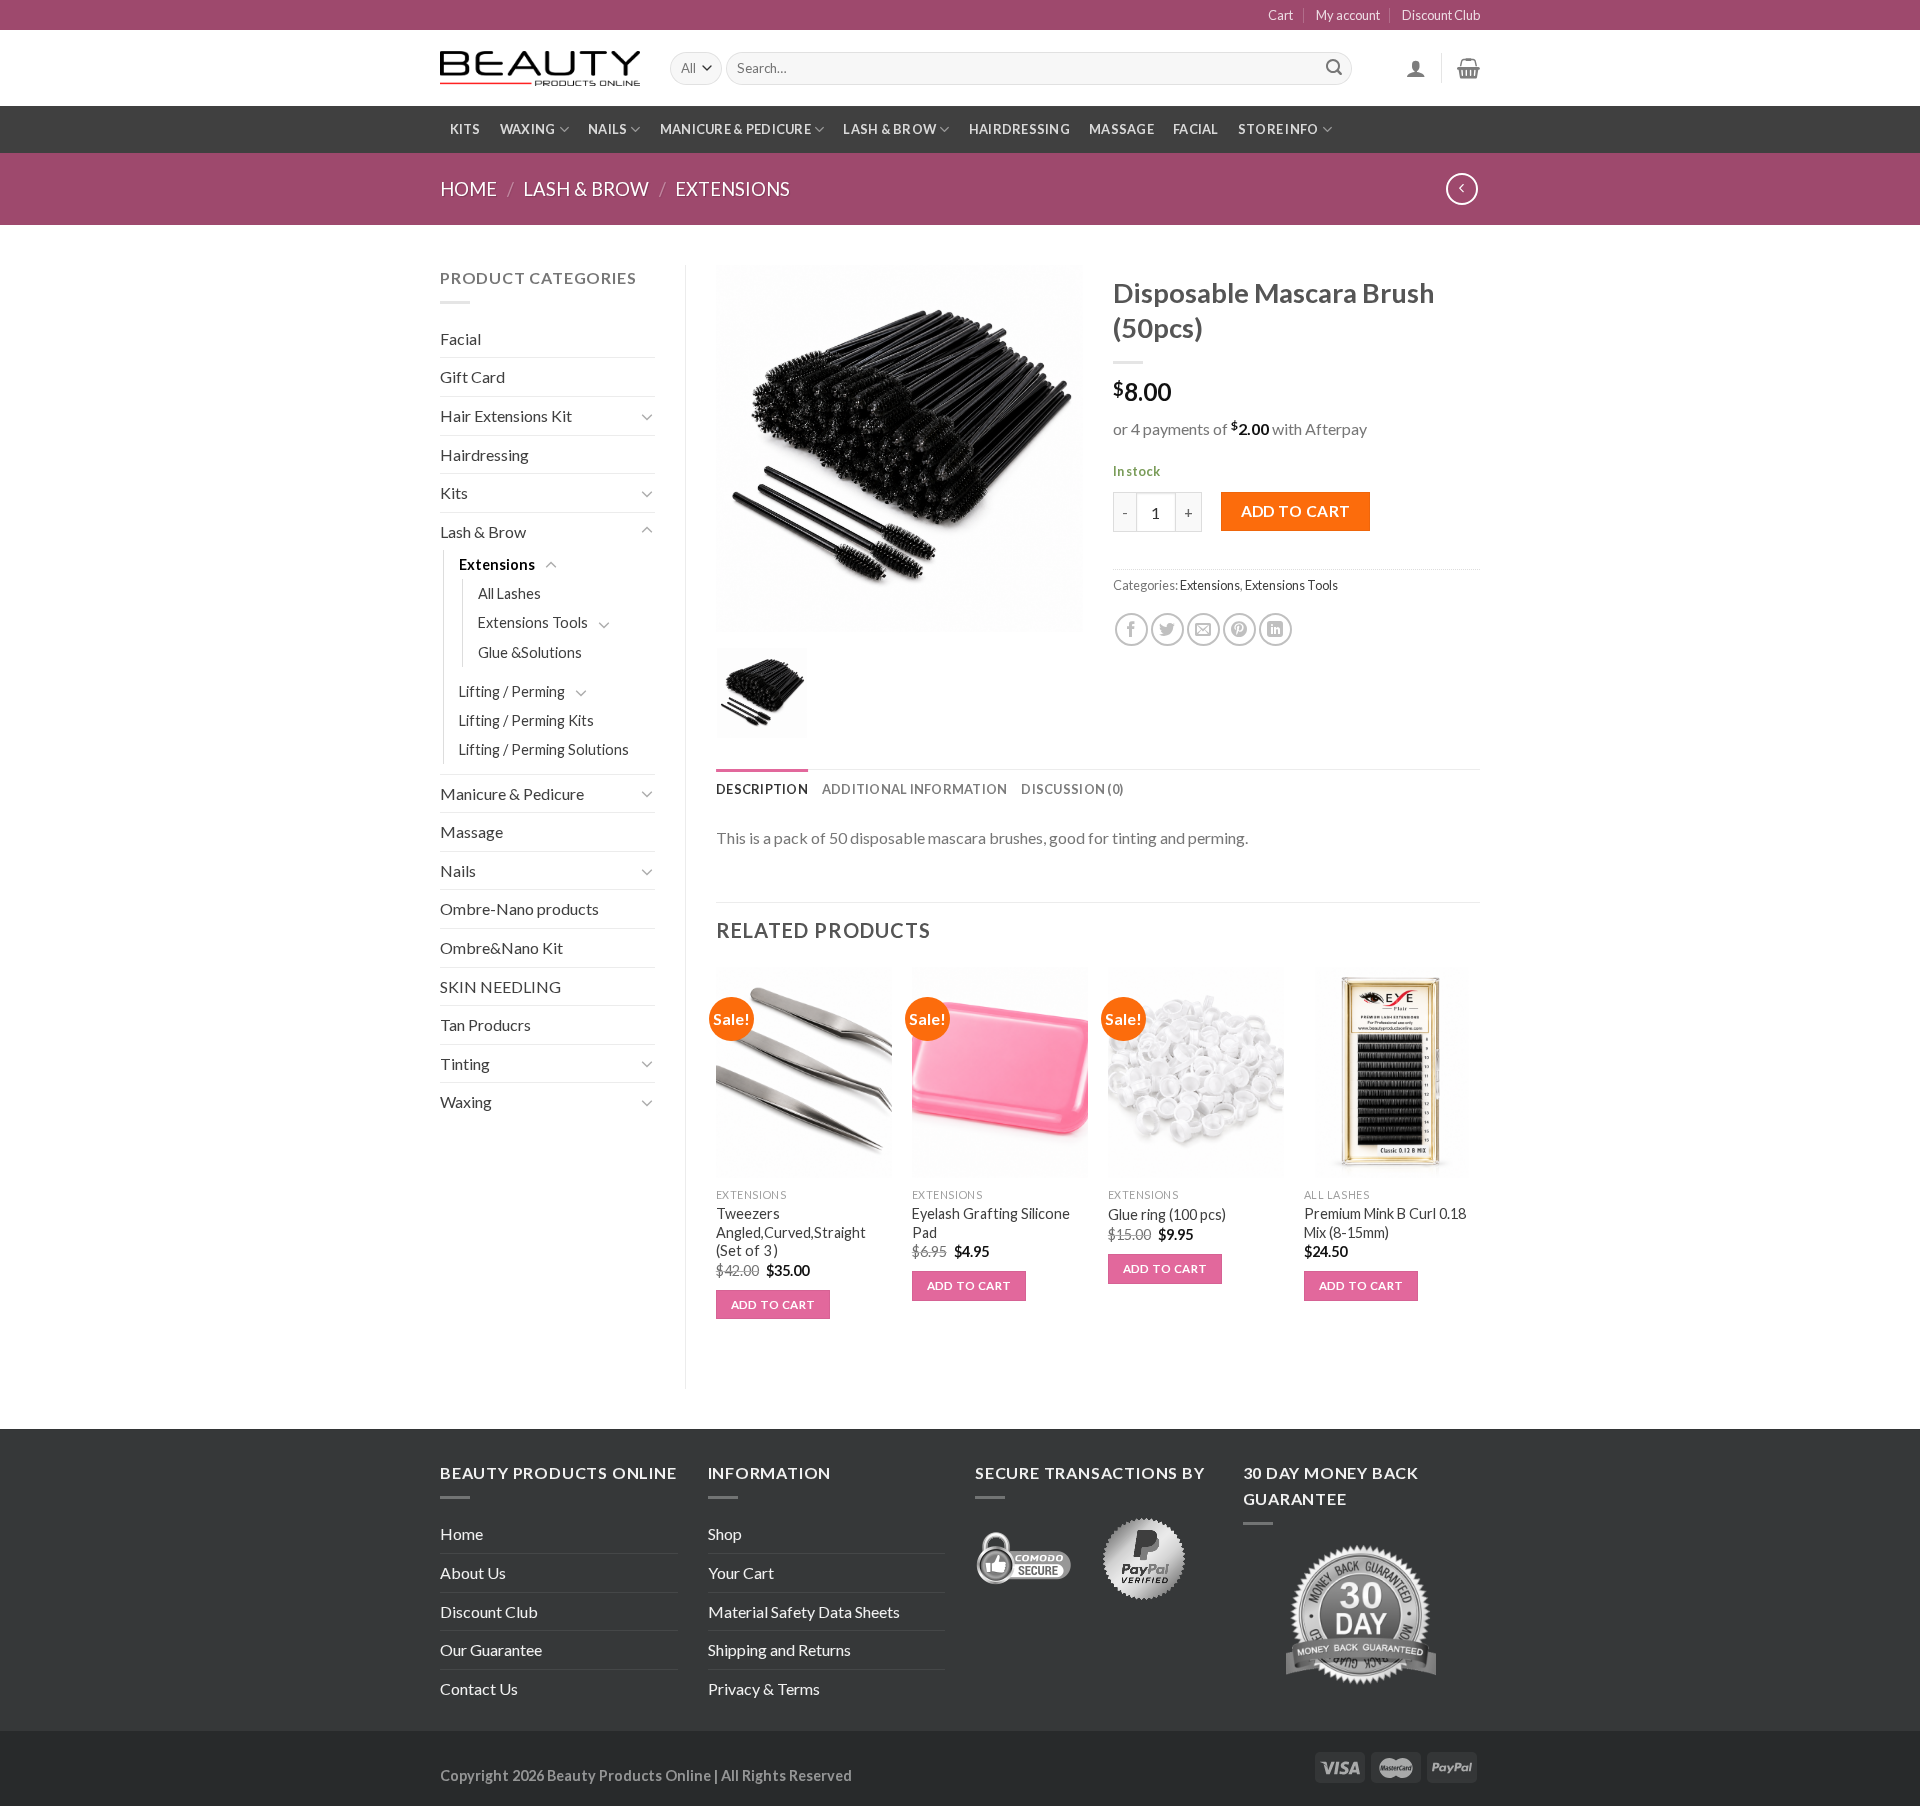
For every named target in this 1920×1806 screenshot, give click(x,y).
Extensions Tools (533, 622)
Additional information (915, 789)
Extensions (732, 189)
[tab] (762, 789)
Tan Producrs (485, 1024)
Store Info (1278, 129)
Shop (725, 1533)
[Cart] (1468, 68)
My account (1348, 15)
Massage (1121, 129)
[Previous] (717, 1161)
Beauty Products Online (629, 1775)
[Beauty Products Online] (540, 69)
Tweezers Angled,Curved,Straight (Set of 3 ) (791, 1232)
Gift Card (472, 376)
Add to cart (1296, 511)
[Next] (1479, 1161)
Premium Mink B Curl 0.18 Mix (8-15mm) (1385, 1223)
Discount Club (1441, 15)
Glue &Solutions (530, 652)
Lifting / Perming (512, 691)
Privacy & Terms (764, 1688)
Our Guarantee (491, 1649)
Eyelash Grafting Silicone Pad (991, 1223)
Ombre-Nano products (519, 908)
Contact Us (479, 1688)
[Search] (1334, 69)
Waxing (528, 129)
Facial (1196, 129)
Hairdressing (1019, 129)
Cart (1280, 15)
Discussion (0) (1072, 789)
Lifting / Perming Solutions (544, 749)
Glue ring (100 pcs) (1167, 1214)
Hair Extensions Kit (506, 415)
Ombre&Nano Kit (501, 947)
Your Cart (741, 1572)
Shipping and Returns (779, 1649)
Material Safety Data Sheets (804, 1611)
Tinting (465, 1063)
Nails (607, 129)
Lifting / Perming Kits (526, 720)
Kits (465, 129)
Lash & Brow (889, 129)
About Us (473, 1572)
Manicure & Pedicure (735, 129)
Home (468, 189)
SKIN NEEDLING (500, 986)
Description (762, 789)
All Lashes (509, 593)
